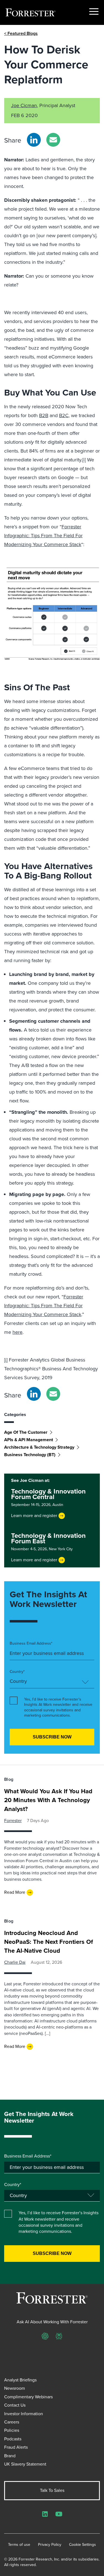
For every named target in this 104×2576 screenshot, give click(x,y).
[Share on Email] (53, 140)
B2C (64, 415)
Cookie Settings (83, 2545)
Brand (10, 2456)
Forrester (13, 1821)
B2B (44, 415)
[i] (84, 460)
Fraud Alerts (16, 2447)
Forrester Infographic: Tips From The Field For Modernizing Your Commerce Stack (43, 536)
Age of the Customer (26, 1432)
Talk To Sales (52, 2490)
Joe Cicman (24, 105)
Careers (12, 2422)
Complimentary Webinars (28, 2397)
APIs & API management (29, 1440)
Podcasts (13, 2439)
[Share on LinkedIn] (34, 140)
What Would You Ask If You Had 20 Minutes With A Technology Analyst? (48, 1800)
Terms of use (19, 2545)
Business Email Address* (31, 1644)
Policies (12, 2430)
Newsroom (15, 2388)
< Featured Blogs (21, 33)
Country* (17, 1672)
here (17, 1332)
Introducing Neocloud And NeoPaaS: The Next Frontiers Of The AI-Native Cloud (49, 1942)
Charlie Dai (15, 1962)
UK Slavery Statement (25, 2464)
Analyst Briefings (20, 2380)
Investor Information (24, 2414)
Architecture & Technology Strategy (39, 1447)
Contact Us (15, 2405)
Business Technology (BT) (30, 1455)
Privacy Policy (50, 2545)
